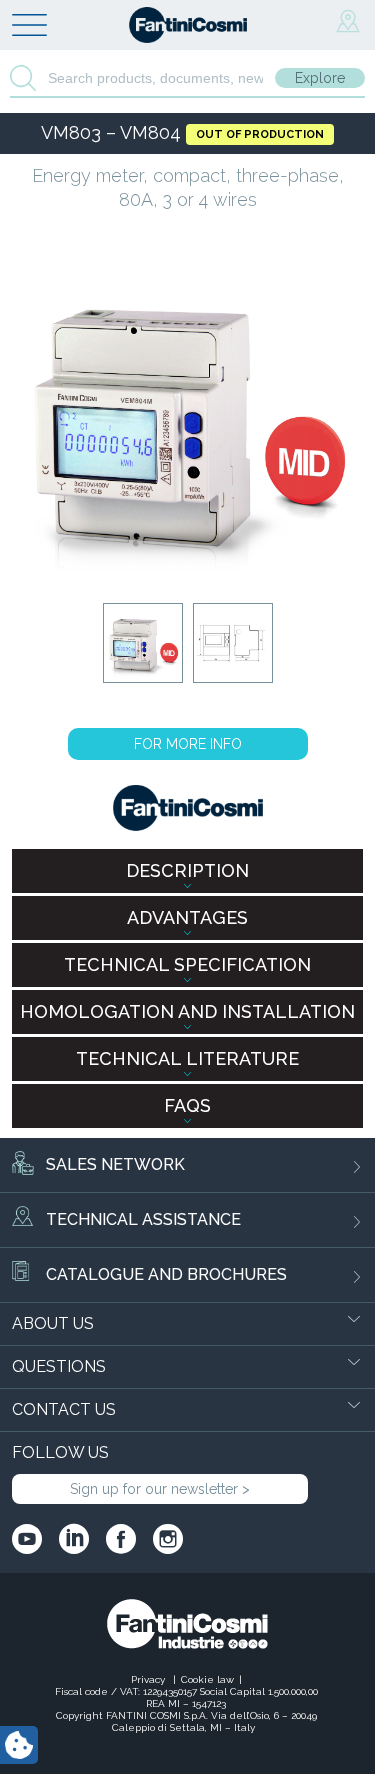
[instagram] (168, 1539)
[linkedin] (74, 1539)
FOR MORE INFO (188, 744)
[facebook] (121, 1539)
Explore (320, 78)
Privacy (149, 1679)
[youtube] (27, 1539)
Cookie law (207, 1679)
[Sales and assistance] (348, 21)
